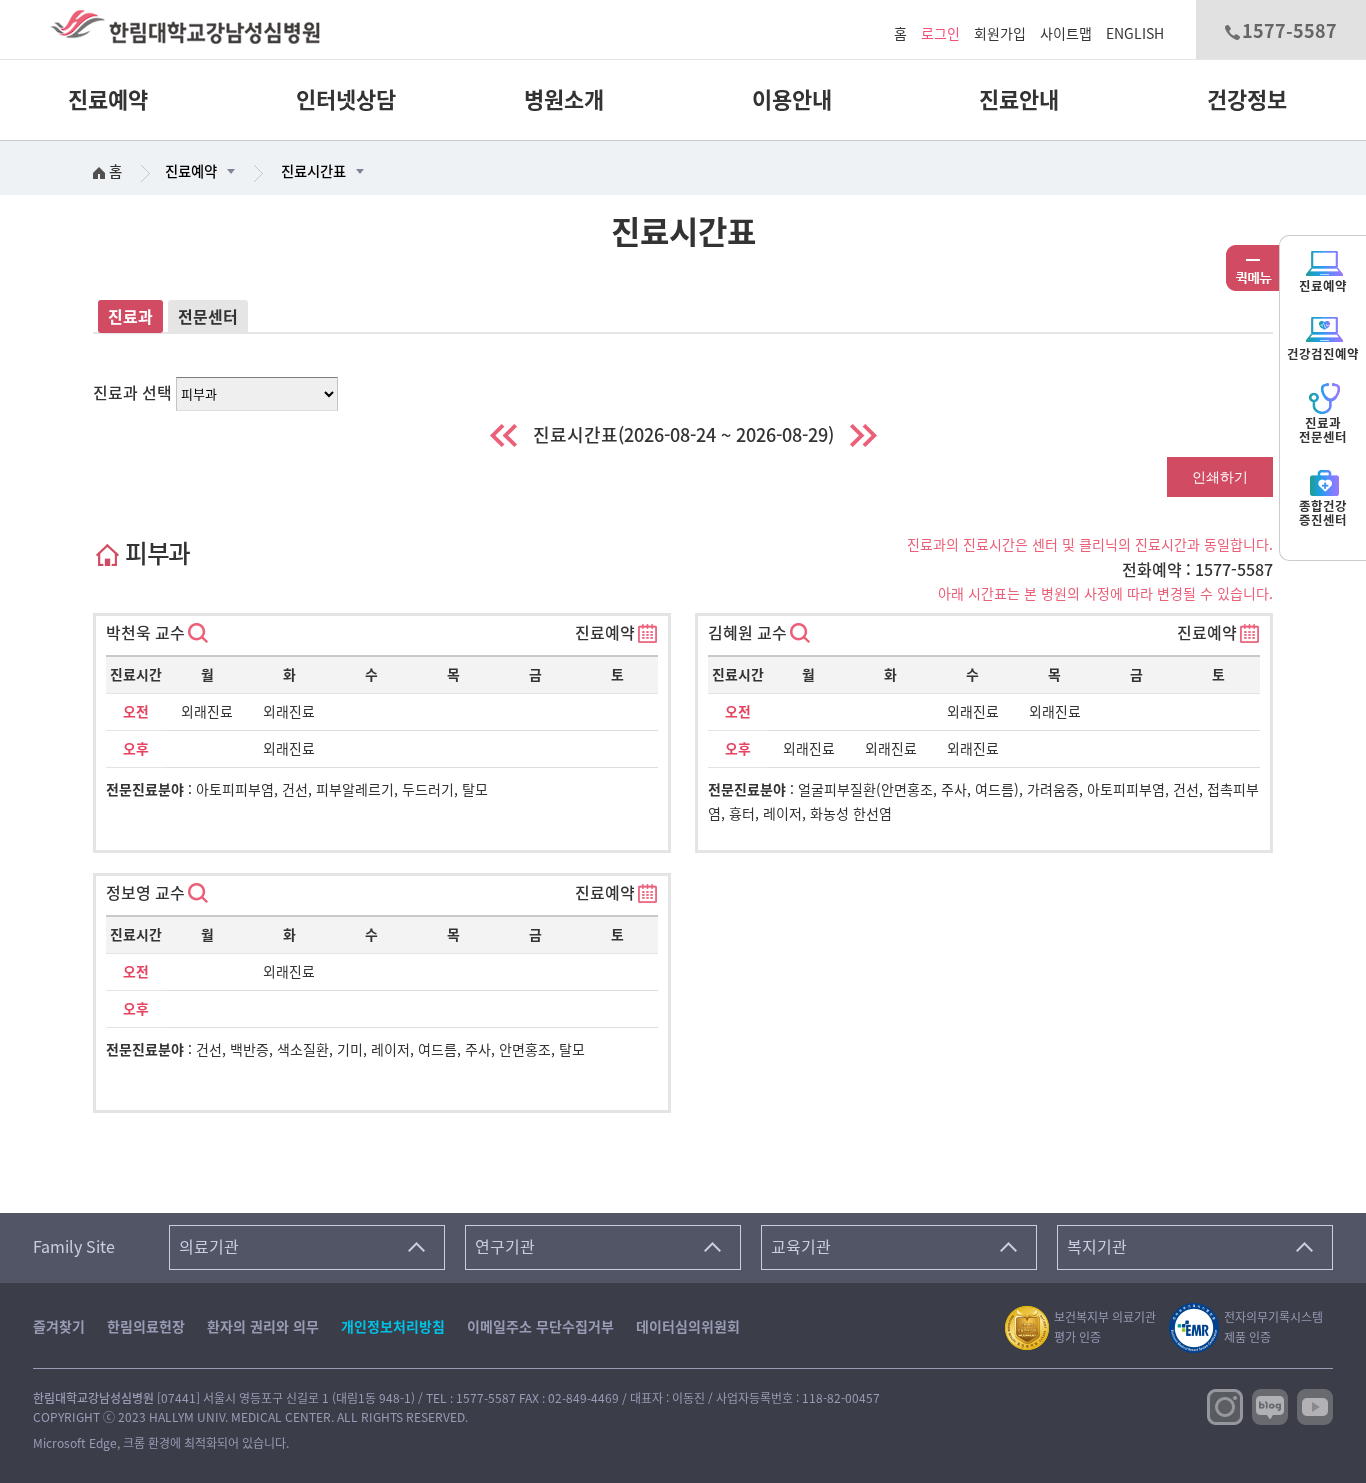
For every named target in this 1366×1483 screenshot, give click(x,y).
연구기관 (505, 1247)
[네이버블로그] (1270, 1405)
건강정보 (1247, 100)
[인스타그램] (1225, 1405)
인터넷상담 (346, 100)
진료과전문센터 (1323, 430)
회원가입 (1000, 34)
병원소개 (564, 100)
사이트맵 (1066, 34)
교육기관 (801, 1247)
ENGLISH (1135, 34)
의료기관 (209, 1247)
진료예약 (108, 100)
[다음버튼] (863, 435)
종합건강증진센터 (1323, 513)
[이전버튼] (503, 435)
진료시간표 (313, 171)
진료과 (130, 317)
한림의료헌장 (146, 1327)
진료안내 (1019, 100)
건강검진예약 (1323, 354)
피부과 (154, 553)
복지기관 (1097, 1247)
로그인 (940, 34)
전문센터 (208, 317)
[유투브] (1315, 1405)
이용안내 (792, 100)
